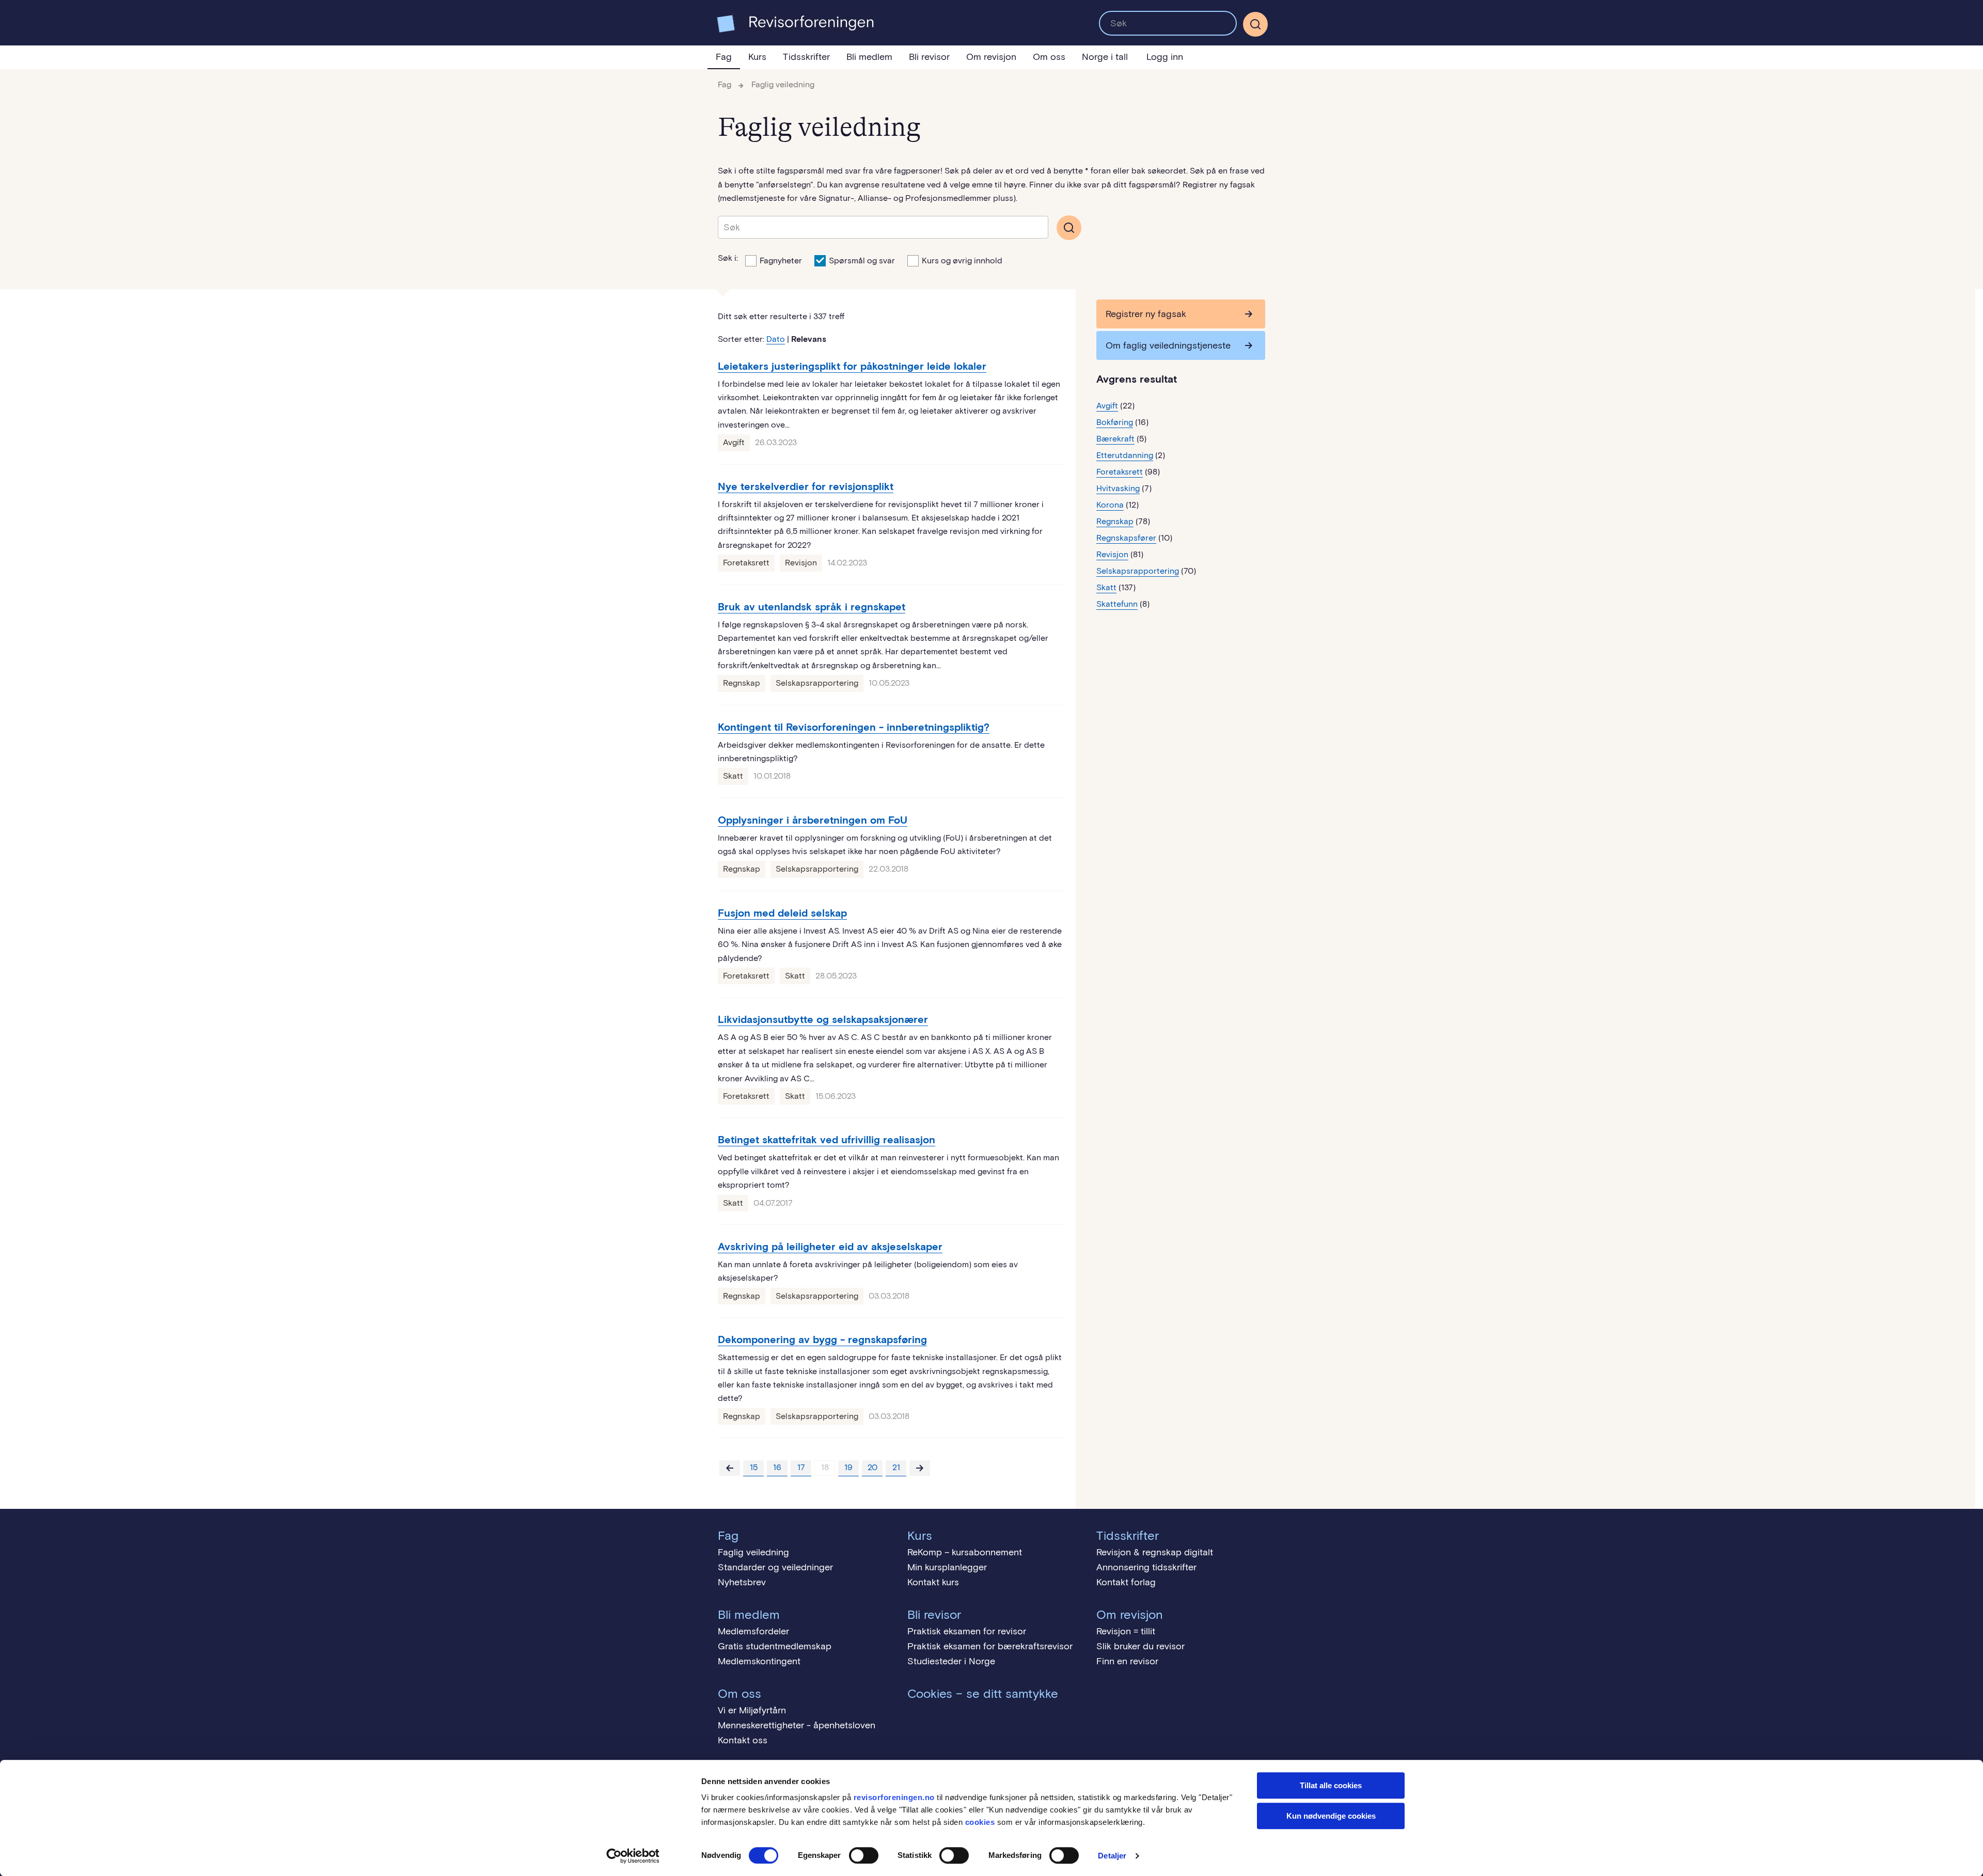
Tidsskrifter (806, 57)
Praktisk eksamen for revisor (967, 1631)
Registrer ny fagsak (1146, 314)
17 (801, 1467)
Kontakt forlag (1126, 1582)
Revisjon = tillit (1126, 1631)
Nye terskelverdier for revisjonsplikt (806, 486)
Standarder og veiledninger (775, 1567)
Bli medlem (869, 57)
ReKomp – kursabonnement (965, 1552)
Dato (776, 339)
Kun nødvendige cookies (1331, 1816)
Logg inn (1165, 57)
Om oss (1049, 57)
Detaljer (1112, 1856)
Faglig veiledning (783, 84)
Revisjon (801, 563)
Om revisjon (991, 57)
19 (848, 1467)
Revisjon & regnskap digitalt (1155, 1552)
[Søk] (1168, 23)
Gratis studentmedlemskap (775, 1646)
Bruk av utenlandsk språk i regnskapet (812, 607)
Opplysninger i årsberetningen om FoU (813, 820)
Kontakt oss (743, 1740)
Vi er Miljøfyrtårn (752, 1710)
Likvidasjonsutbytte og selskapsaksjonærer (823, 1019)
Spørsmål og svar (862, 261)
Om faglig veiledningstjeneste (1168, 345)
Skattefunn (1117, 604)
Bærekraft (1115, 439)
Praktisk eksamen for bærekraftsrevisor (990, 1646)
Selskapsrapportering (817, 683)
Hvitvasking (1118, 488)
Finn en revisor (1127, 1661)
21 (896, 1467)
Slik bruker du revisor (1140, 1646)
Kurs (757, 57)
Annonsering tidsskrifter (1146, 1567)
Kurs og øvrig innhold (962, 261)
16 (777, 1467)
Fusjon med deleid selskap (782, 913)
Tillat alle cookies (1331, 1785)
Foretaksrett (746, 563)
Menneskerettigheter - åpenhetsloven (797, 1725)
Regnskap (742, 683)
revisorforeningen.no (894, 1797)
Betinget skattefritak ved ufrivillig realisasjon (827, 1140)
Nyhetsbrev (742, 1582)
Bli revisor (929, 57)
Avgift (734, 442)
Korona (1110, 505)
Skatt (733, 776)
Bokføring (1115, 422)
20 (872, 1467)
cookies (980, 1822)
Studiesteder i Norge (951, 1661)
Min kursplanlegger (947, 1567)
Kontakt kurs (933, 1582)
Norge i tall (1105, 57)
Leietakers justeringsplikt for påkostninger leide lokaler (852, 366)
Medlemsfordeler (753, 1631)
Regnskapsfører (1126, 538)
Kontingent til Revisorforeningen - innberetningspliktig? (854, 727)
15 (754, 1467)
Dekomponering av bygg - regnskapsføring (822, 1339)
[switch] (864, 1855)
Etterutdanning (1125, 455)
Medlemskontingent (759, 1661)
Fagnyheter (781, 261)
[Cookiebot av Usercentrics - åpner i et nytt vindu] (633, 1856)
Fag (724, 57)
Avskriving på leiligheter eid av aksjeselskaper (830, 1247)
